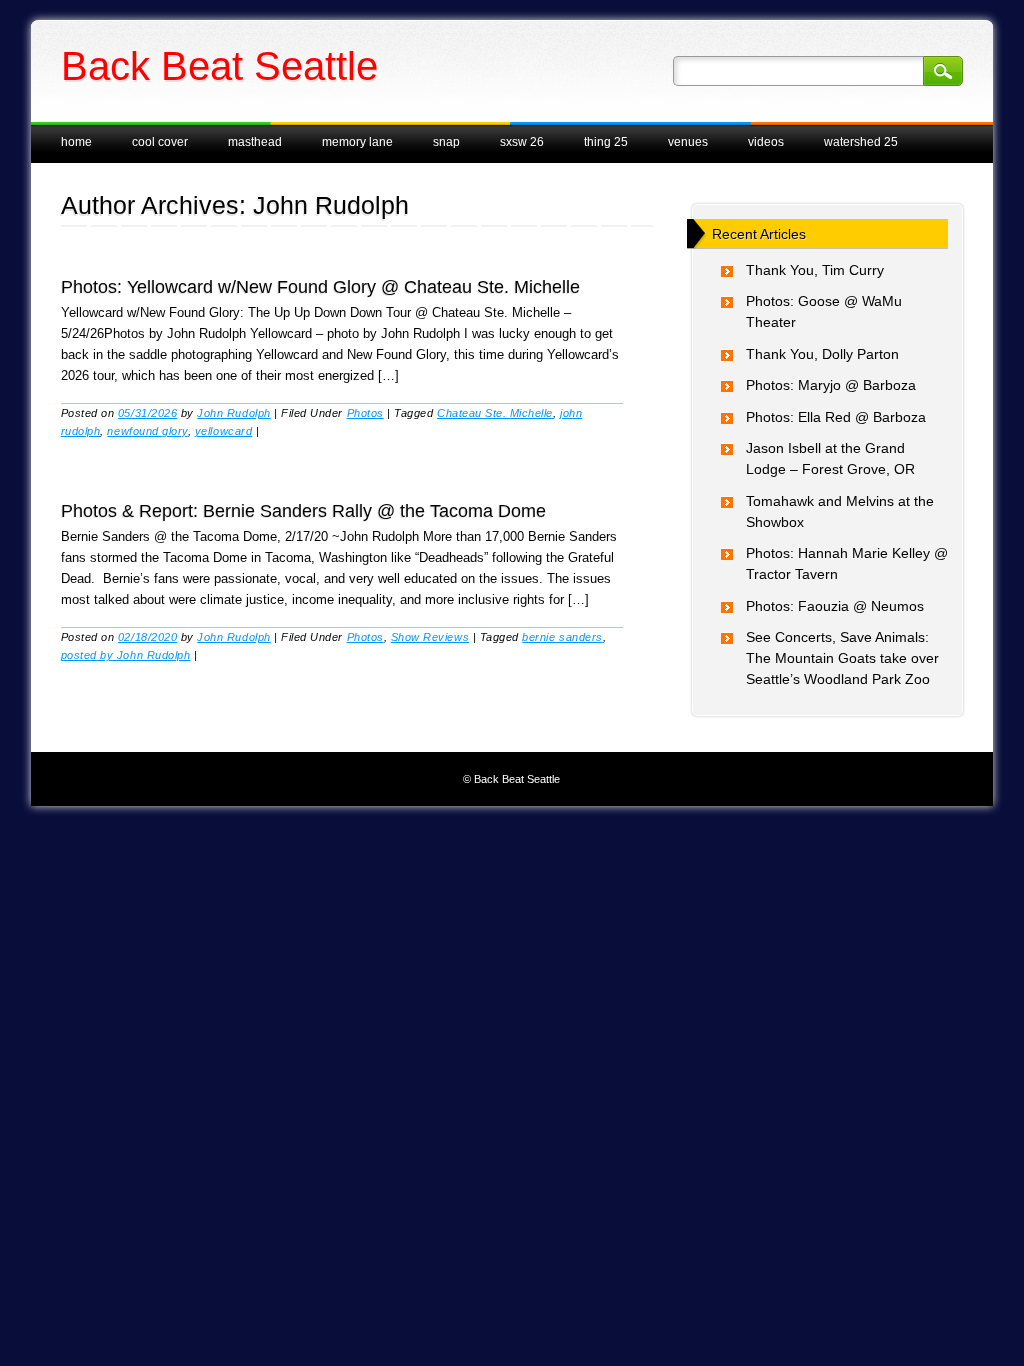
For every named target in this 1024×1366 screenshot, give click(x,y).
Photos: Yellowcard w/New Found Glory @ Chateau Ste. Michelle (320, 287)
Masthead (255, 142)
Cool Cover (160, 142)
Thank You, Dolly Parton (822, 354)
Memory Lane (357, 142)
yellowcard (223, 431)
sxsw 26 (522, 142)
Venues (688, 142)
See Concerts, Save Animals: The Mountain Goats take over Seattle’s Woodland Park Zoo (842, 658)
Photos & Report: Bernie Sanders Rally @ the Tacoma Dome (303, 511)
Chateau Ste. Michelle (495, 413)
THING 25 (606, 142)
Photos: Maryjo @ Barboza (831, 385)
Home (76, 142)
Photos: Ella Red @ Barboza (836, 417)
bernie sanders (562, 637)
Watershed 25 (861, 142)
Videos (766, 142)
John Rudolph (331, 205)
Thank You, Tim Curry (815, 270)
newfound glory (147, 431)
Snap (446, 142)
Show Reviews (430, 637)
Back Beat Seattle (219, 66)
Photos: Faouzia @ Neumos (835, 606)
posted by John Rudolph (126, 655)
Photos (365, 413)
